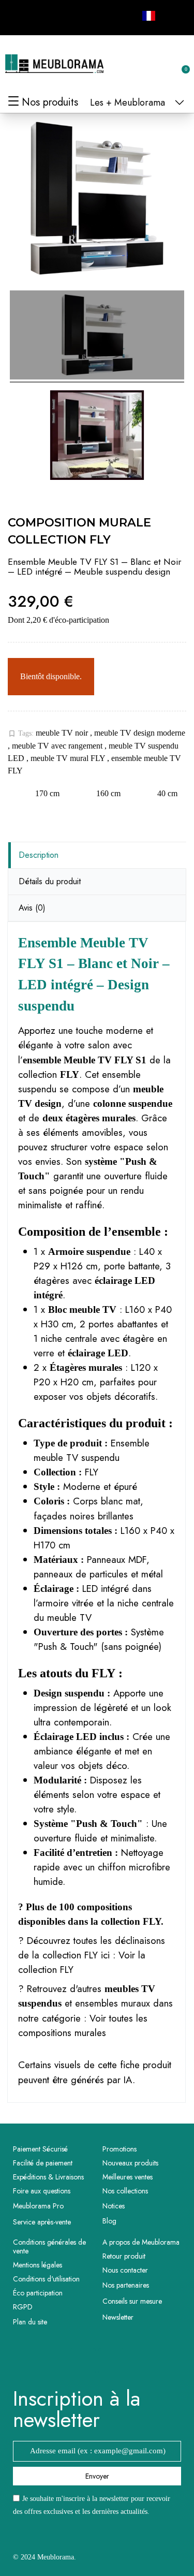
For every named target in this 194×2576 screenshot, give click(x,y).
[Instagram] (41, 16)
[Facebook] (18, 16)
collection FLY (131, 1921)
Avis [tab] (32, 908)
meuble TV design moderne (140, 733)
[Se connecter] (147, 64)
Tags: (21, 734)
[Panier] (180, 64)
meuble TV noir (63, 733)
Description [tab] (39, 855)
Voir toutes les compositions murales (83, 2025)
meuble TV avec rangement (58, 746)
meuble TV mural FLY (69, 758)
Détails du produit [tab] (50, 881)
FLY (92, 1472)
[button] (130, 64)
